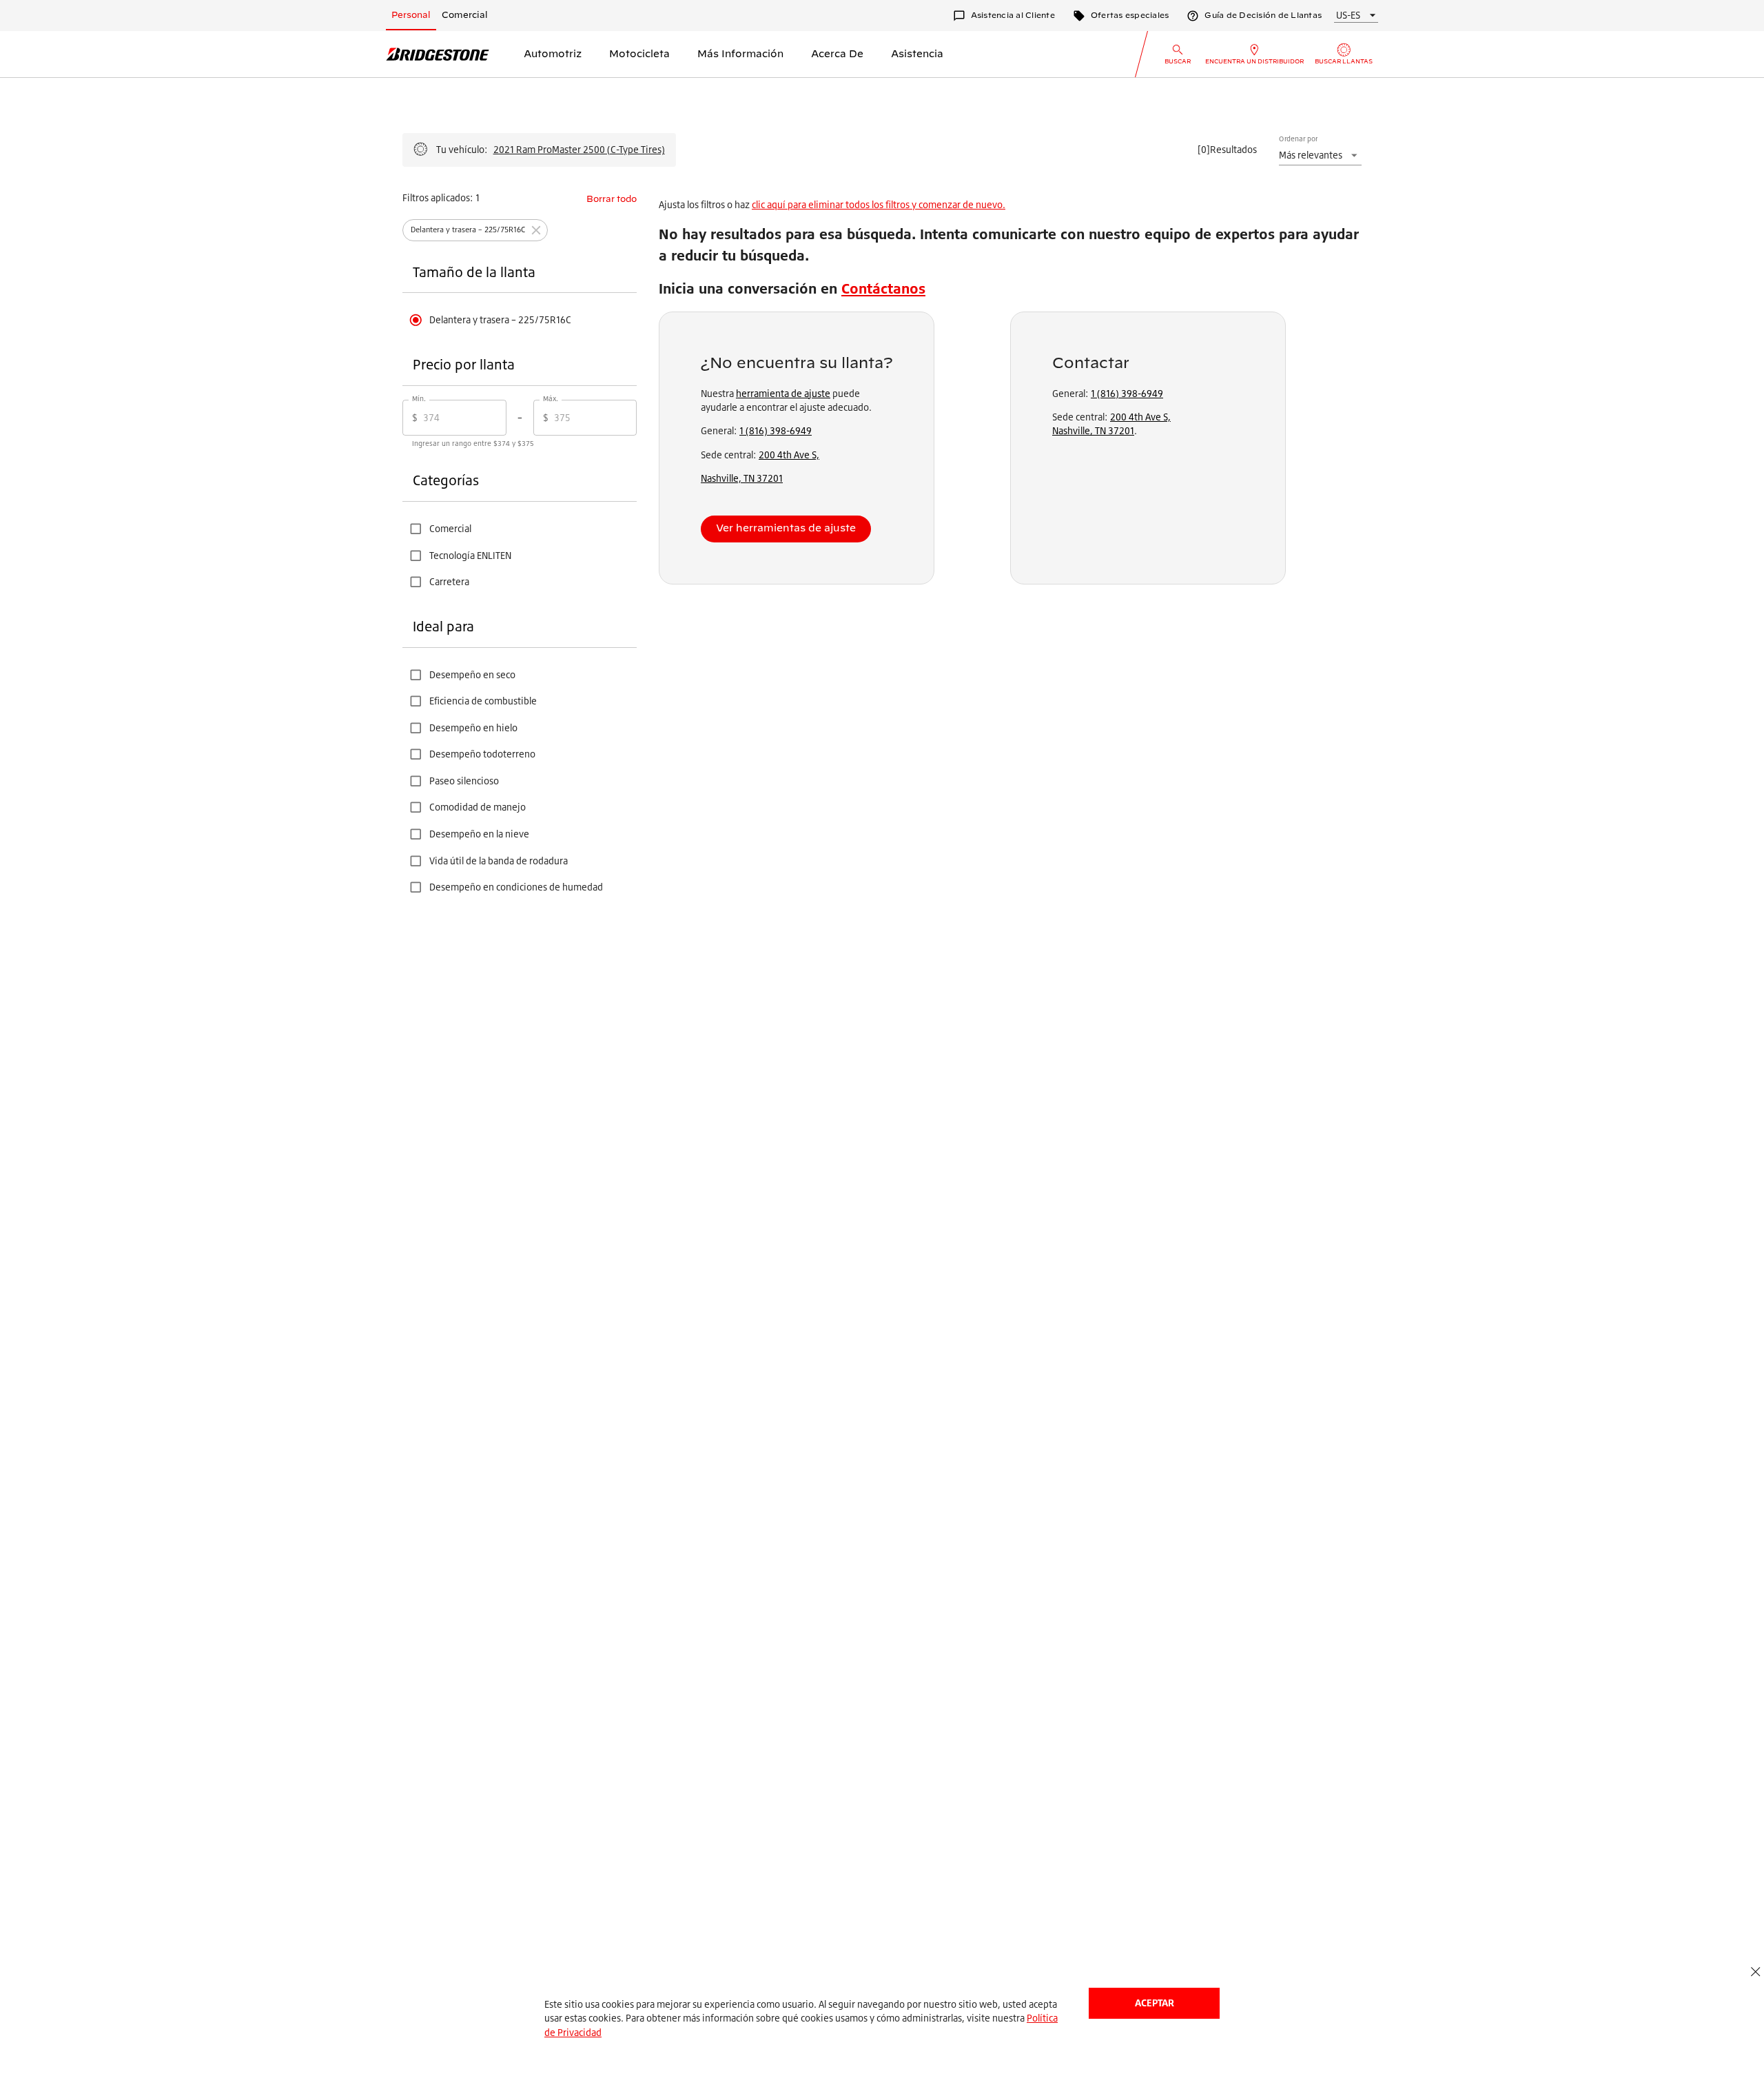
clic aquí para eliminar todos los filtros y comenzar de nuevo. (879, 204)
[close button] (1755, 1972)
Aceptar (1155, 2003)
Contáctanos (883, 288)
